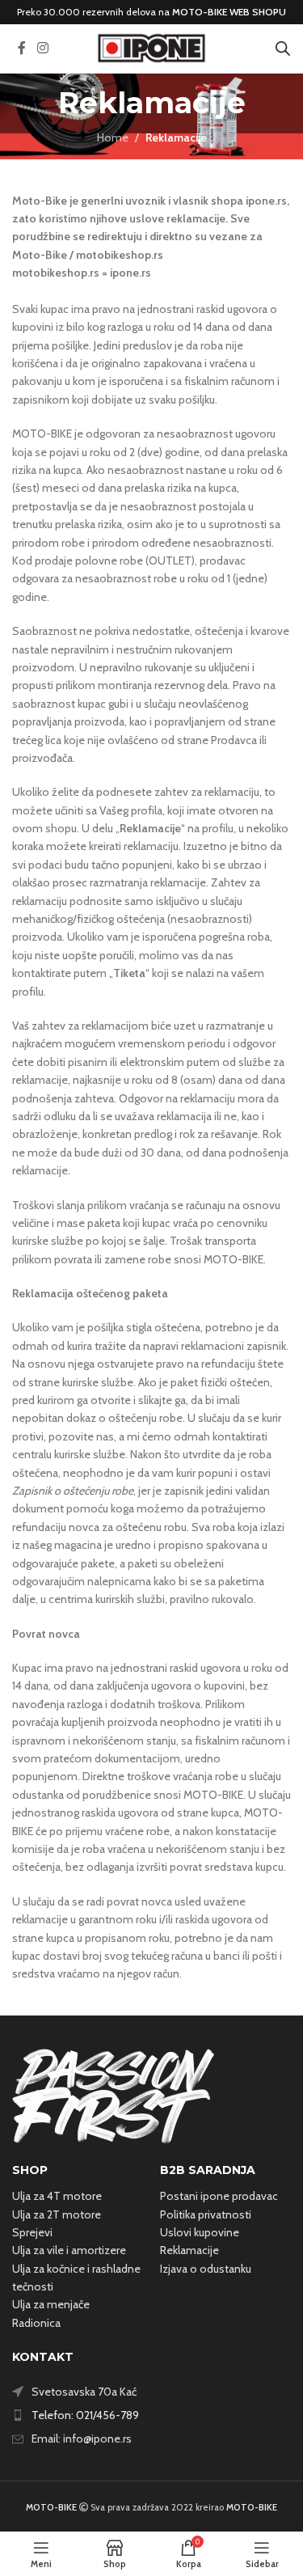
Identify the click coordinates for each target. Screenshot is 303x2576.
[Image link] (113, 2095)
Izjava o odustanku (206, 2269)
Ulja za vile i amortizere (69, 2250)
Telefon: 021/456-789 (85, 2415)
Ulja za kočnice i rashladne (76, 2269)
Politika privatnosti (206, 2214)
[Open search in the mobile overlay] (283, 48)
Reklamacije (189, 2250)
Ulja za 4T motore (57, 2196)
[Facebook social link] (22, 48)
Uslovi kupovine (200, 2232)
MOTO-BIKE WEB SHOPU (229, 12)
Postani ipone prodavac (219, 2196)
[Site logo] (152, 47)
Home (113, 137)
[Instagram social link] (42, 48)
